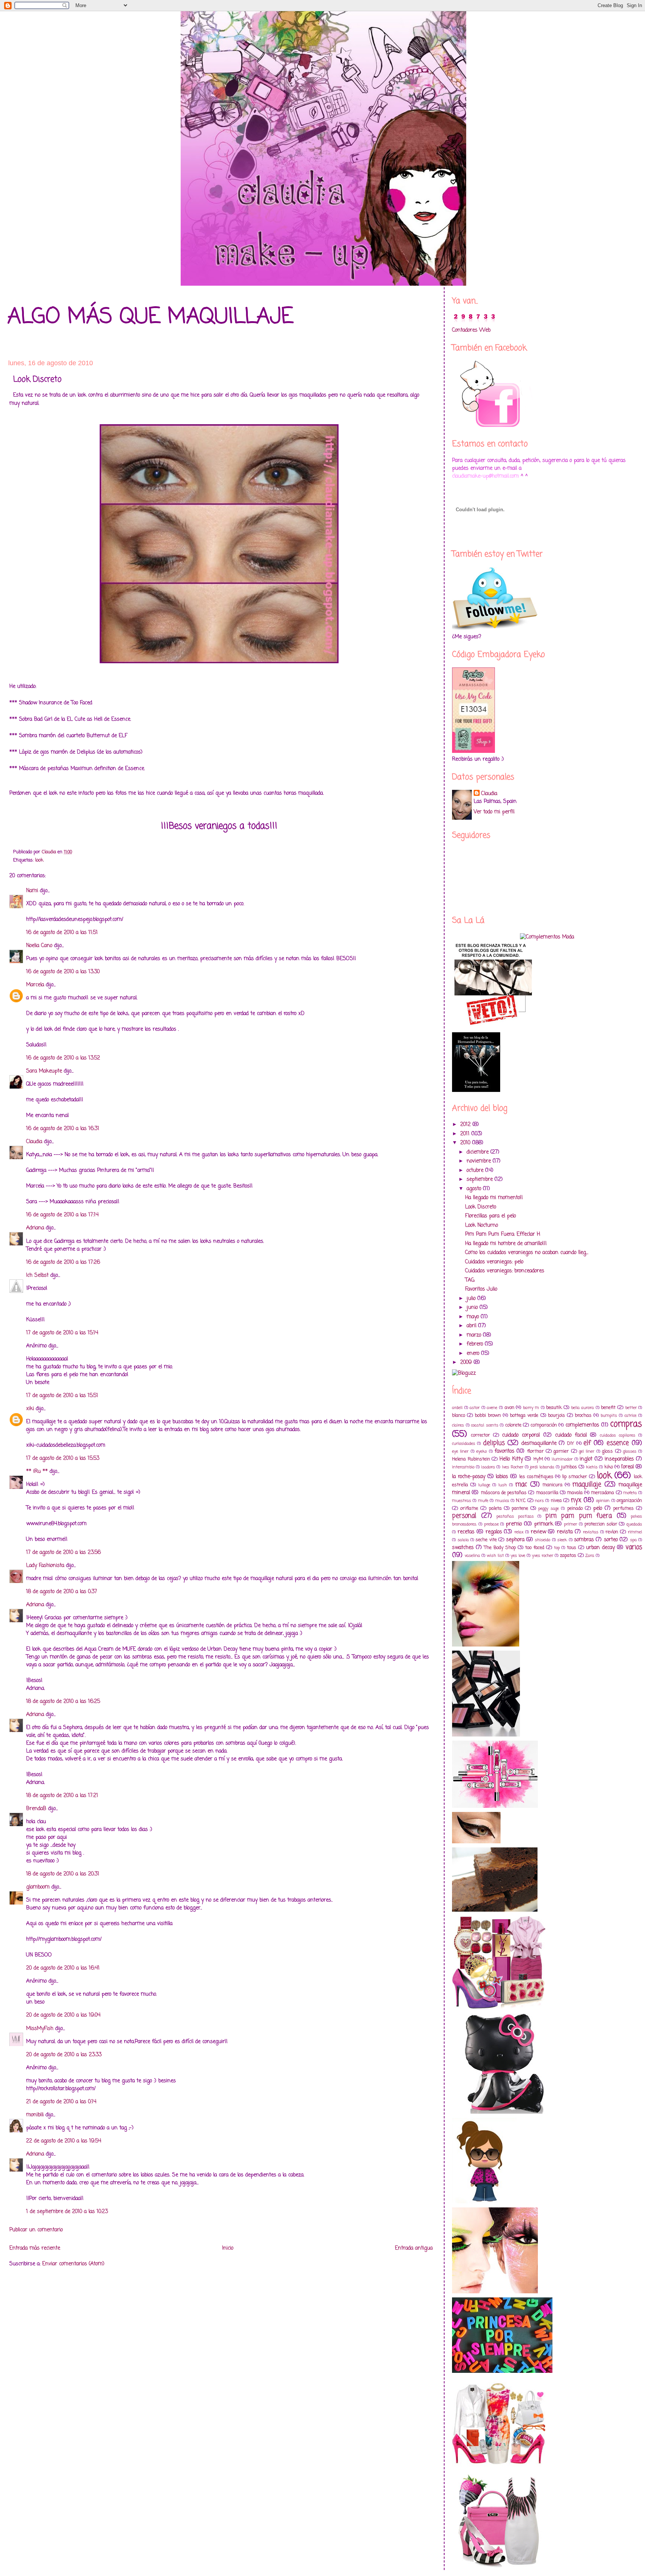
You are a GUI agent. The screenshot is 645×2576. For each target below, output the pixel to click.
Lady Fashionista (45, 1566)
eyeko (482, 1451)
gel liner (587, 1451)
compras (626, 1424)
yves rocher (543, 1556)
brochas (583, 1416)
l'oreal (627, 1467)
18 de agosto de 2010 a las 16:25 (63, 1702)
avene (492, 1408)
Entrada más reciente (35, 2248)
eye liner (460, 1451)
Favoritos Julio (481, 1289)
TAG (470, 1280)
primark (544, 1524)
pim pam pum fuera (579, 1516)
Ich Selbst (37, 1275)
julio (472, 1299)
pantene (520, 1509)
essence (618, 1443)
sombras (584, 1540)
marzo (475, 1335)
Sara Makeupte (44, 1071)
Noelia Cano (39, 946)
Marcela (35, 985)
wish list (495, 1556)
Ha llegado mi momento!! (494, 1198)
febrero (476, 1344)
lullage (484, 1485)
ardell (457, 1408)
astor (475, 1408)
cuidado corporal (521, 1435)
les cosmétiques (536, 1477)
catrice (630, 1416)
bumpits (609, 1416)
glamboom (38, 1887)
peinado (575, 1509)
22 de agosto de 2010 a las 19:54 (64, 2141)
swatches (463, 1548)
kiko (609, 1467)
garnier (561, 1451)
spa (633, 1540)
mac (521, 1485)
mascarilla (547, 1493)
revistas (591, 1532)
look (39, 860)
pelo (598, 1509)
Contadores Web (471, 330)
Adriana (35, 1228)
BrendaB (36, 1809)
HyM (538, 1459)
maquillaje (587, 1485)
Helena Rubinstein (471, 1459)
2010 (466, 1143)
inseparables (619, 1459)
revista (565, 1532)
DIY (571, 1444)
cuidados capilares (618, 1435)
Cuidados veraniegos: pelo (494, 1262)
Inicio (228, 2248)
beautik (554, 1408)
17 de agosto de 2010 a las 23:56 (63, 1553)
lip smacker (575, 1477)
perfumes (624, 1509)
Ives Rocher (513, 1467)
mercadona (602, 1493)
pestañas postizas (515, 1516)
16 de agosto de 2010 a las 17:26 (63, 1262)
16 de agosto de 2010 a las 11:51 (62, 933)
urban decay (600, 1548)
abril (472, 1326)
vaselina (472, 1556)
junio (473, 1308)
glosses (630, 1451)
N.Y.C (521, 1501)
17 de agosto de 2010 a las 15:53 (63, 1458)
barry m (531, 1408)
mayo (474, 1317)
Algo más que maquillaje (150, 317)
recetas (466, 1532)
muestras (462, 1501)
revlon (612, 1532)
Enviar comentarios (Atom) (73, 2264)
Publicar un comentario (36, 2230)
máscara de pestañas (504, 1493)
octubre (476, 1171)
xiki (30, 1409)
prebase (491, 1524)
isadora (488, 1467)
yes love (518, 1556)
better (631, 1408)
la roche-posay (469, 1477)
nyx (576, 1500)
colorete (513, 1425)
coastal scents (485, 1425)
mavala (575, 1493)
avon (510, 1408)
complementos (582, 1425)
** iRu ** (37, 1472)
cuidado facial (571, 1435)
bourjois (557, 1416)
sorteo (611, 1540)
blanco (459, 1416)
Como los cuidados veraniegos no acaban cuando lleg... (527, 1253)
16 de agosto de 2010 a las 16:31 (63, 1129)
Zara (590, 1556)
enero (474, 1354)
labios (502, 1477)
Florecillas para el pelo (490, 1216)
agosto (475, 1189)
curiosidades (464, 1444)
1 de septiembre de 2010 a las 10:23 (67, 2212)
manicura (552, 1485)
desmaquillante (539, 1444)
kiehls (592, 1467)
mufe (483, 1501)
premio (514, 1524)
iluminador (562, 1459)
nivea (556, 1501)
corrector (481, 1435)
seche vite (486, 1540)
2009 (467, 1363)
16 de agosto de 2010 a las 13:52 (63, 1058)
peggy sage (549, 1509)
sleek (562, 1540)
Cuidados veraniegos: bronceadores (505, 1271)
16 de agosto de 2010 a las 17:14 (62, 1215)
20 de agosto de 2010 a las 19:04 (63, 2015)
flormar (535, 1451)
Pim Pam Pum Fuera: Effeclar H (503, 1234)
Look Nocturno (482, 1225)
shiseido (543, 1540)
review (538, 1532)
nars (539, 1501)
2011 (466, 1134)
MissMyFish (40, 2029)
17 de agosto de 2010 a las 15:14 (62, 1333)
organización (629, 1501)
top (557, 1548)
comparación (544, 1425)
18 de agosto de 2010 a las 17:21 (62, 1796)
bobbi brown (488, 1416)
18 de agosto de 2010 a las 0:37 (62, 1592)
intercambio (463, 1467)
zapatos (568, 1556)
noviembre (480, 1161)
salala (463, 1540)
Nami (32, 891)
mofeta (630, 1493)
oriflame (469, 1509)
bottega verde (524, 1416)
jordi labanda (542, 1467)
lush (503, 1485)
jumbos (569, 1467)
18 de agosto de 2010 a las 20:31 (63, 1874)
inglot (586, 1459)
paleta (495, 1509)
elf (587, 1443)
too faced (535, 1548)
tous (572, 1548)
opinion (603, 1501)
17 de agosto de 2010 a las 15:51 (62, 1396)
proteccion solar (601, 1524)
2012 (466, 1125)
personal (464, 1516)
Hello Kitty (511, 1459)
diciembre (479, 1152)
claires (458, 1425)
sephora (515, 1540)
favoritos (504, 1451)
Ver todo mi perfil (494, 812)
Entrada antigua (414, 2248)
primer (571, 1524)
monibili (35, 2115)
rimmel (635, 1532)
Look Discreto (481, 1207)
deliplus (494, 1443)
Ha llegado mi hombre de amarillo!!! (506, 1244)
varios (634, 1547)
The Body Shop (500, 1548)
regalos (494, 1532)
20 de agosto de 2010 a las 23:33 (64, 2055)
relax (519, 1532)
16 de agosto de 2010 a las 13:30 (63, 972)
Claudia (34, 1142)
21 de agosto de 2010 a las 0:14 (61, 2102)
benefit (608, 1408)
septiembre (481, 1180)
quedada (634, 1524)
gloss (607, 1451)
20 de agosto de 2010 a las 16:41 (63, 1968)
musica (502, 1501)
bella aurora (583, 1408)
